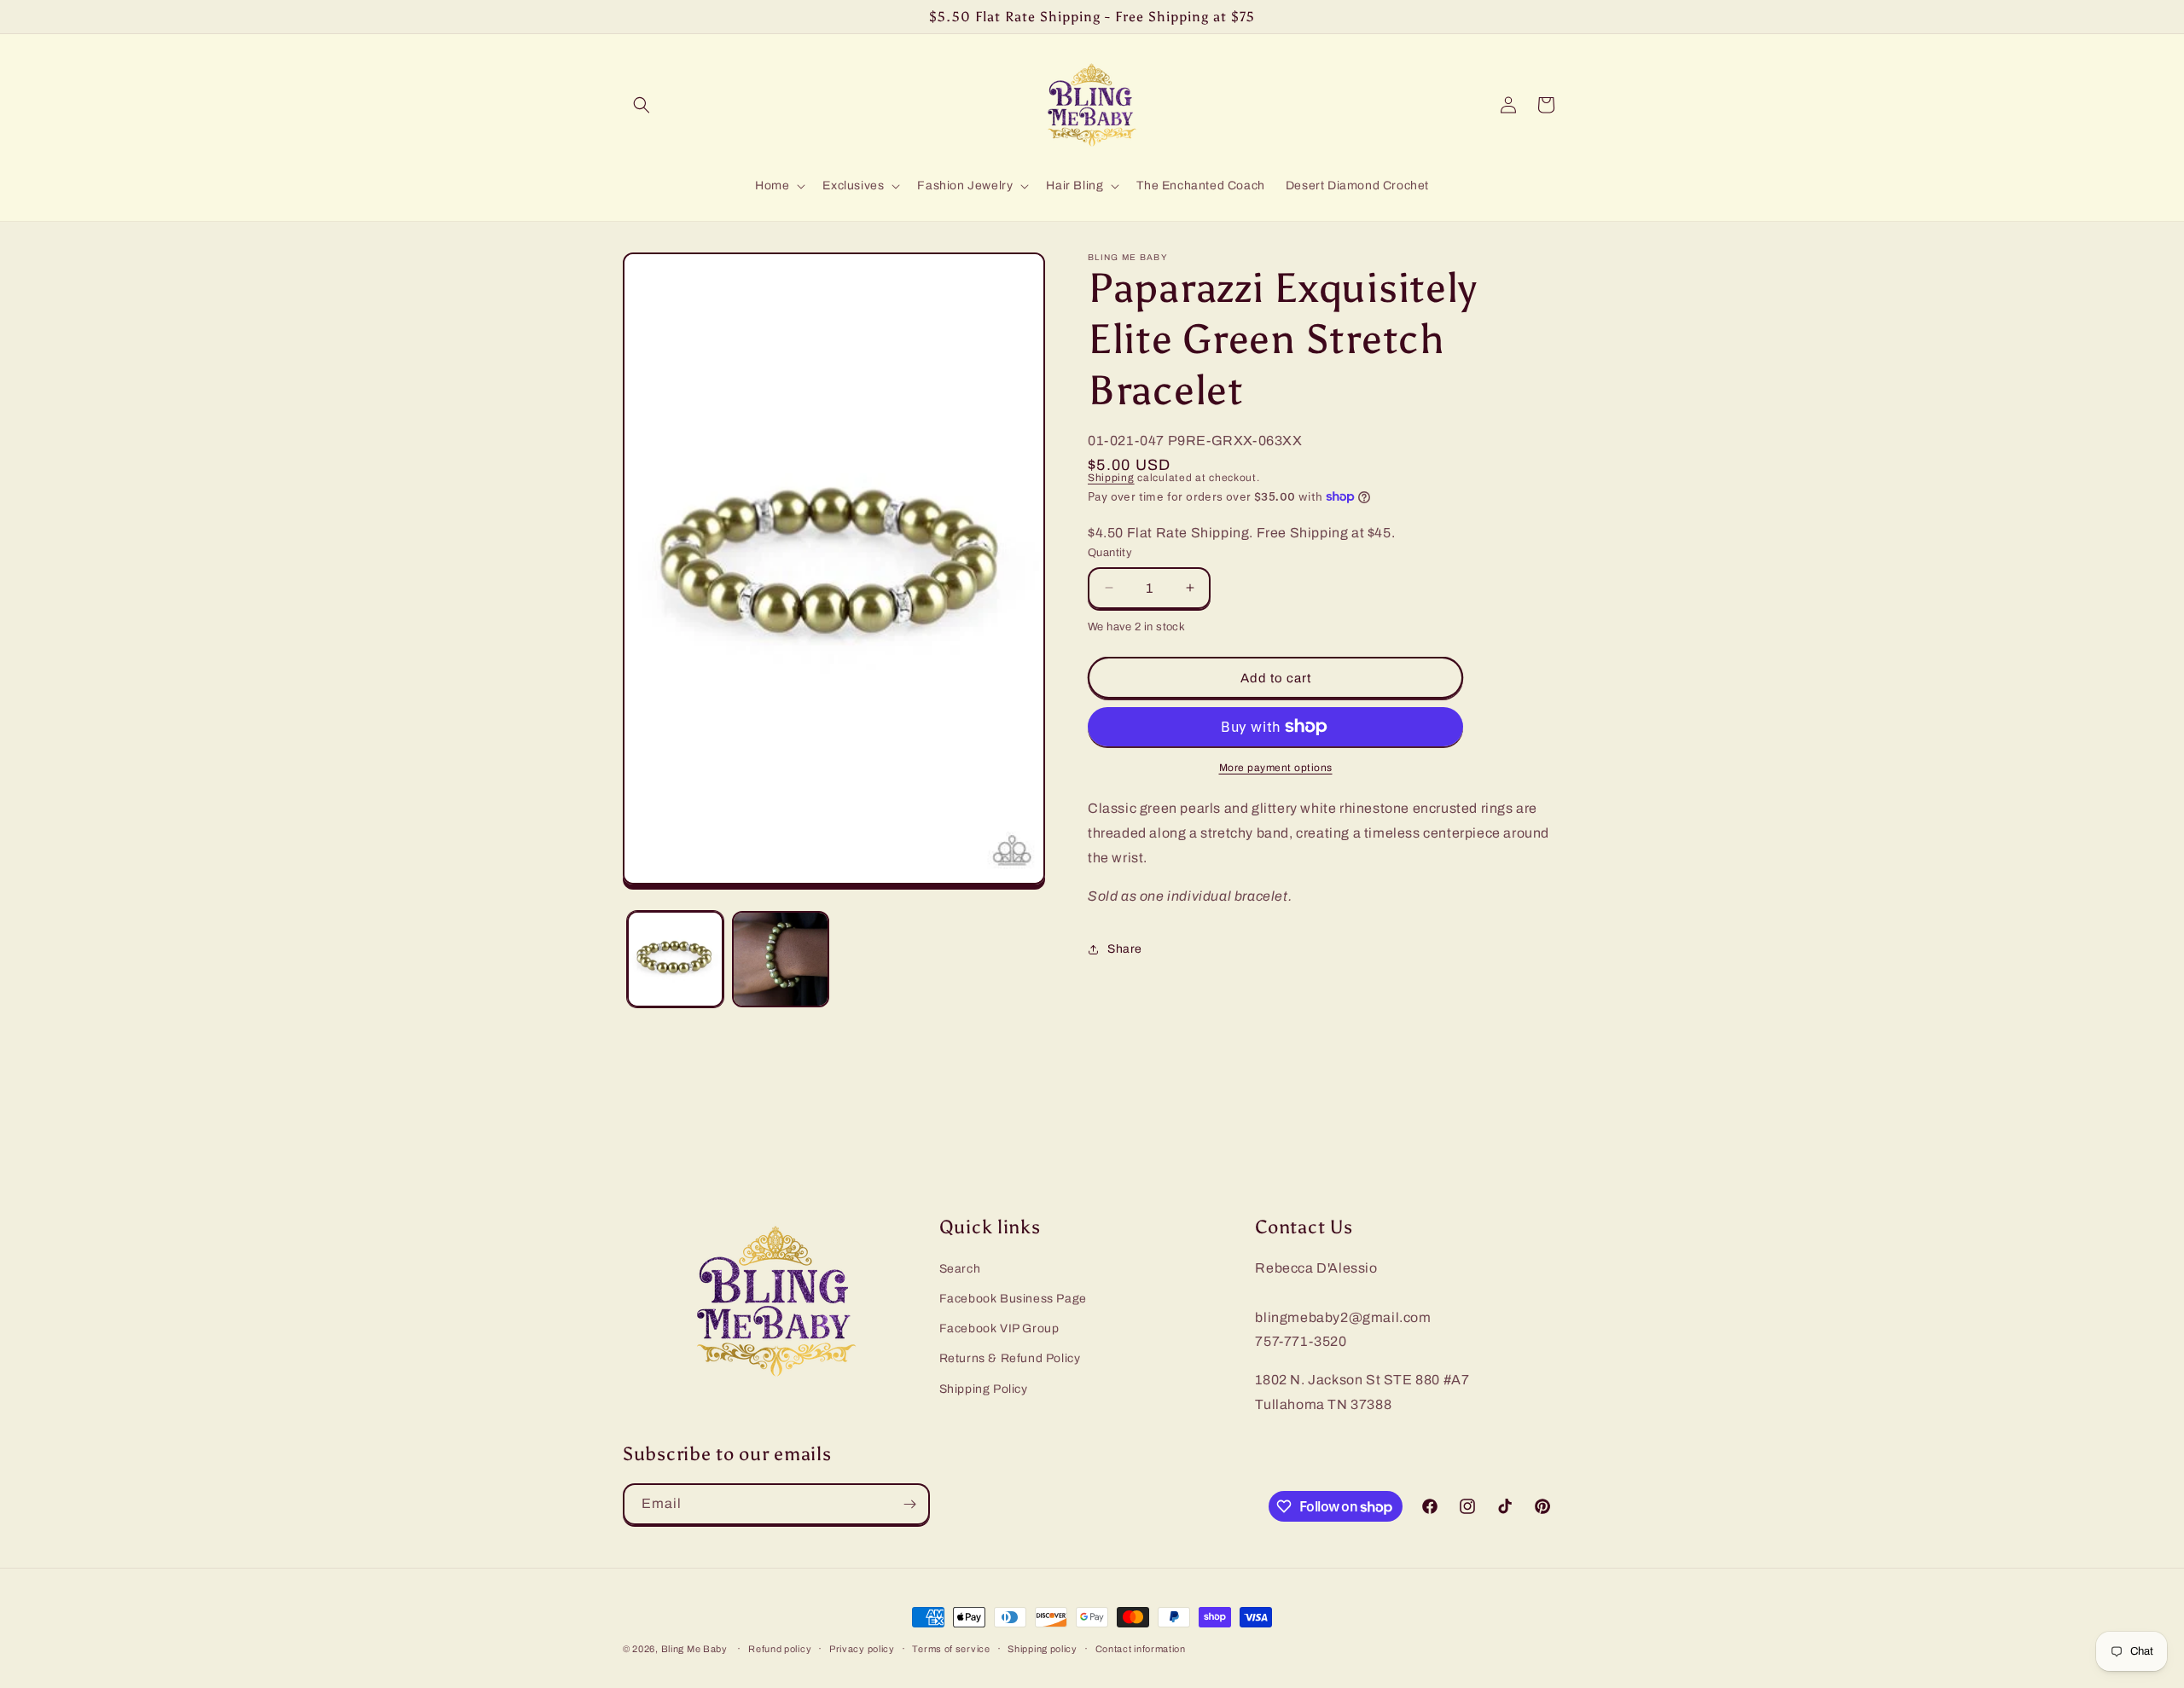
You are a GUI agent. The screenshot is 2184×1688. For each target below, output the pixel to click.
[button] (642, 105)
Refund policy (780, 1649)
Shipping (1111, 478)
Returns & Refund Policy (1010, 1358)
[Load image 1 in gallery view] (675, 959)
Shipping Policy (984, 1389)
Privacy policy (862, 1649)
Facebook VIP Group (999, 1328)
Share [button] (1125, 949)
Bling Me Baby (694, 1649)
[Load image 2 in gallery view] (780, 959)
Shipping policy (1043, 1649)
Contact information (1141, 1649)
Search (960, 1269)
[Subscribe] (909, 1504)
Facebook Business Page (1013, 1299)
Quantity (1110, 553)
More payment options (1276, 768)
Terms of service (951, 1649)
